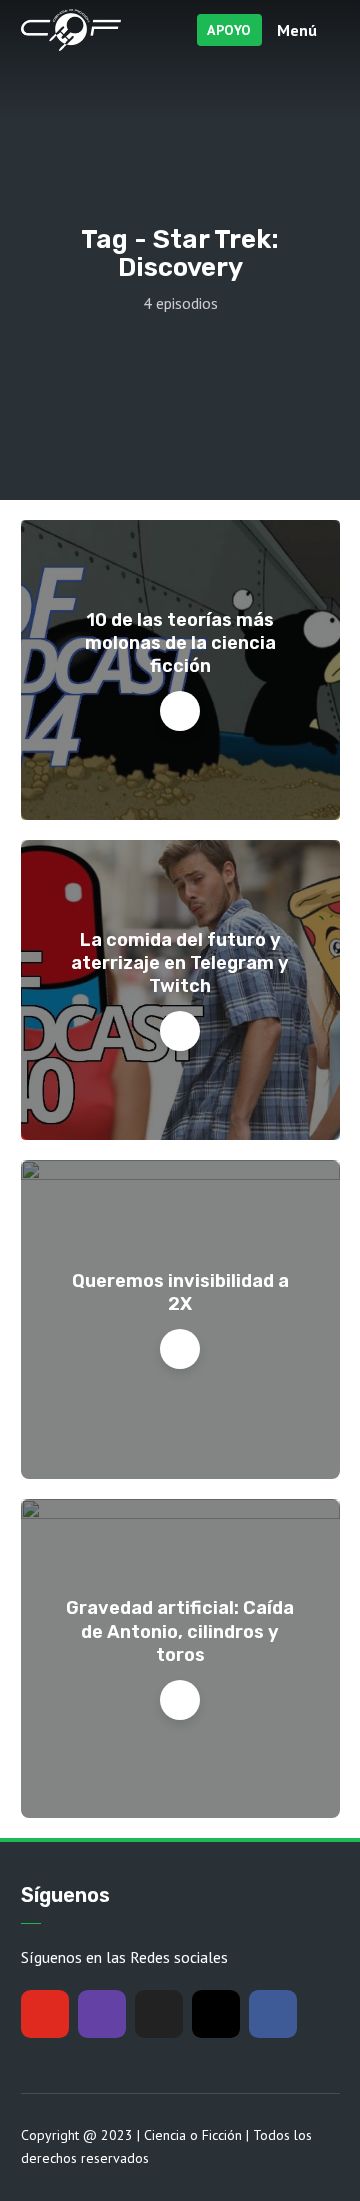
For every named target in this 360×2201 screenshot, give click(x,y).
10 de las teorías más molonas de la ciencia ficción (180, 643)
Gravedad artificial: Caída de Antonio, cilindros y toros (180, 1631)
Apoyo (229, 30)
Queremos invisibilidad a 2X (180, 1292)
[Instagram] (216, 2014)
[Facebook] (273, 2014)
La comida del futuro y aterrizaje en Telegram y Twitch (180, 963)
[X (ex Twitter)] (159, 2014)
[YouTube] (45, 2014)
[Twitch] (102, 2014)
